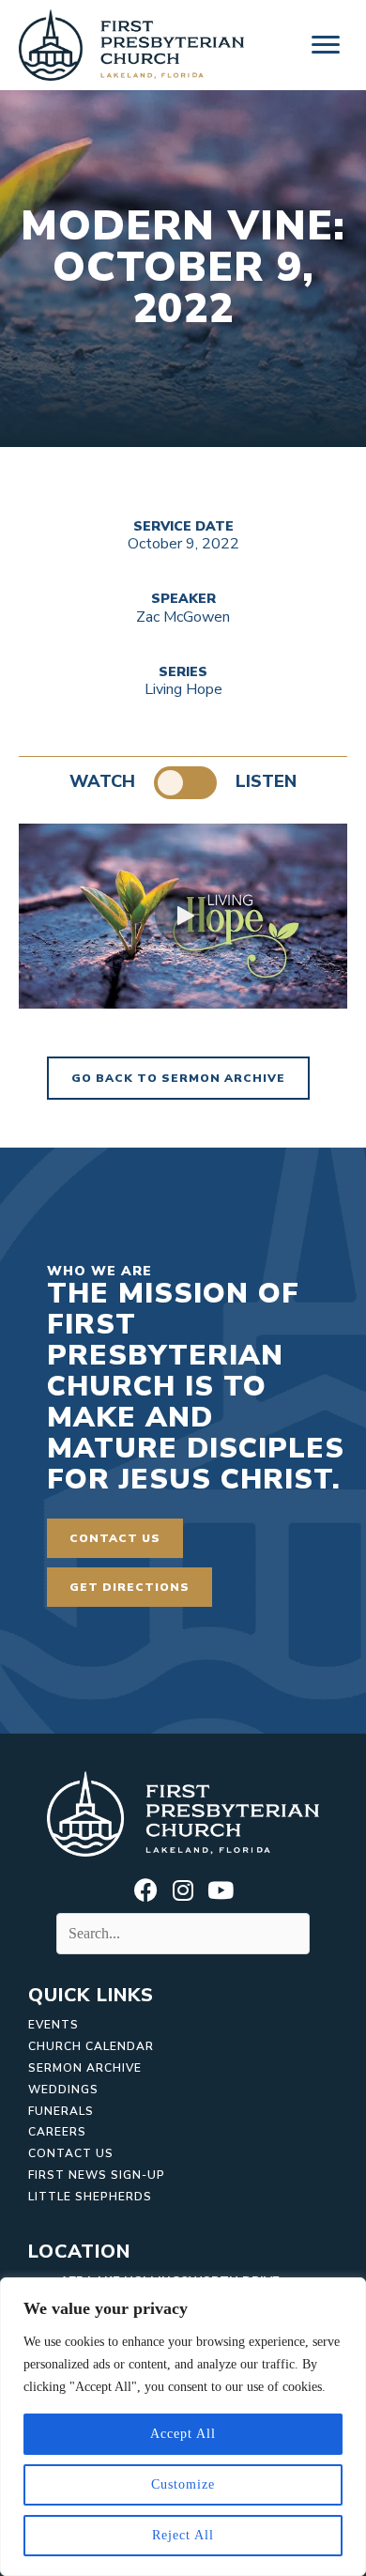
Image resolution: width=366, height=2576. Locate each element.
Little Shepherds (90, 2197)
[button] (183, 916)
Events (53, 2025)
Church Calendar (91, 2046)
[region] (183, 2427)
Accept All (183, 2434)
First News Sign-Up (97, 2175)
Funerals (61, 2111)
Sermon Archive (85, 2068)
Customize (183, 2484)
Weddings (63, 2090)
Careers (57, 2132)
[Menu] (326, 45)
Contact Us (71, 2153)
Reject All (183, 2535)
